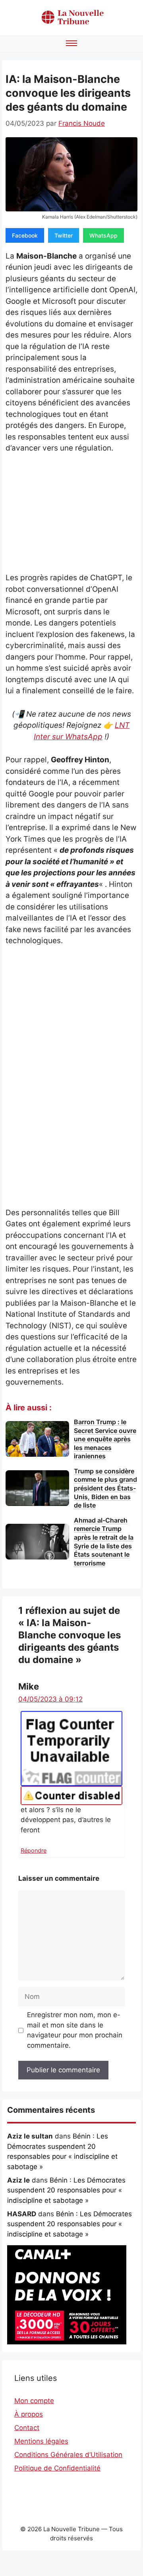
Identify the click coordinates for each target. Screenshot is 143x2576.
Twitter (64, 235)
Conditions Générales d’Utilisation (68, 2455)
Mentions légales (41, 2441)
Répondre (34, 1850)
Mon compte (34, 2401)
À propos (29, 2414)
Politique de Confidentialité (57, 2468)
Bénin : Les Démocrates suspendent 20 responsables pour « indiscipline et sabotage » (66, 2190)
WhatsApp (103, 235)
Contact (27, 2428)
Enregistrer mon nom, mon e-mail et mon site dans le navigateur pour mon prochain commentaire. (75, 2030)
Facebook (25, 235)
